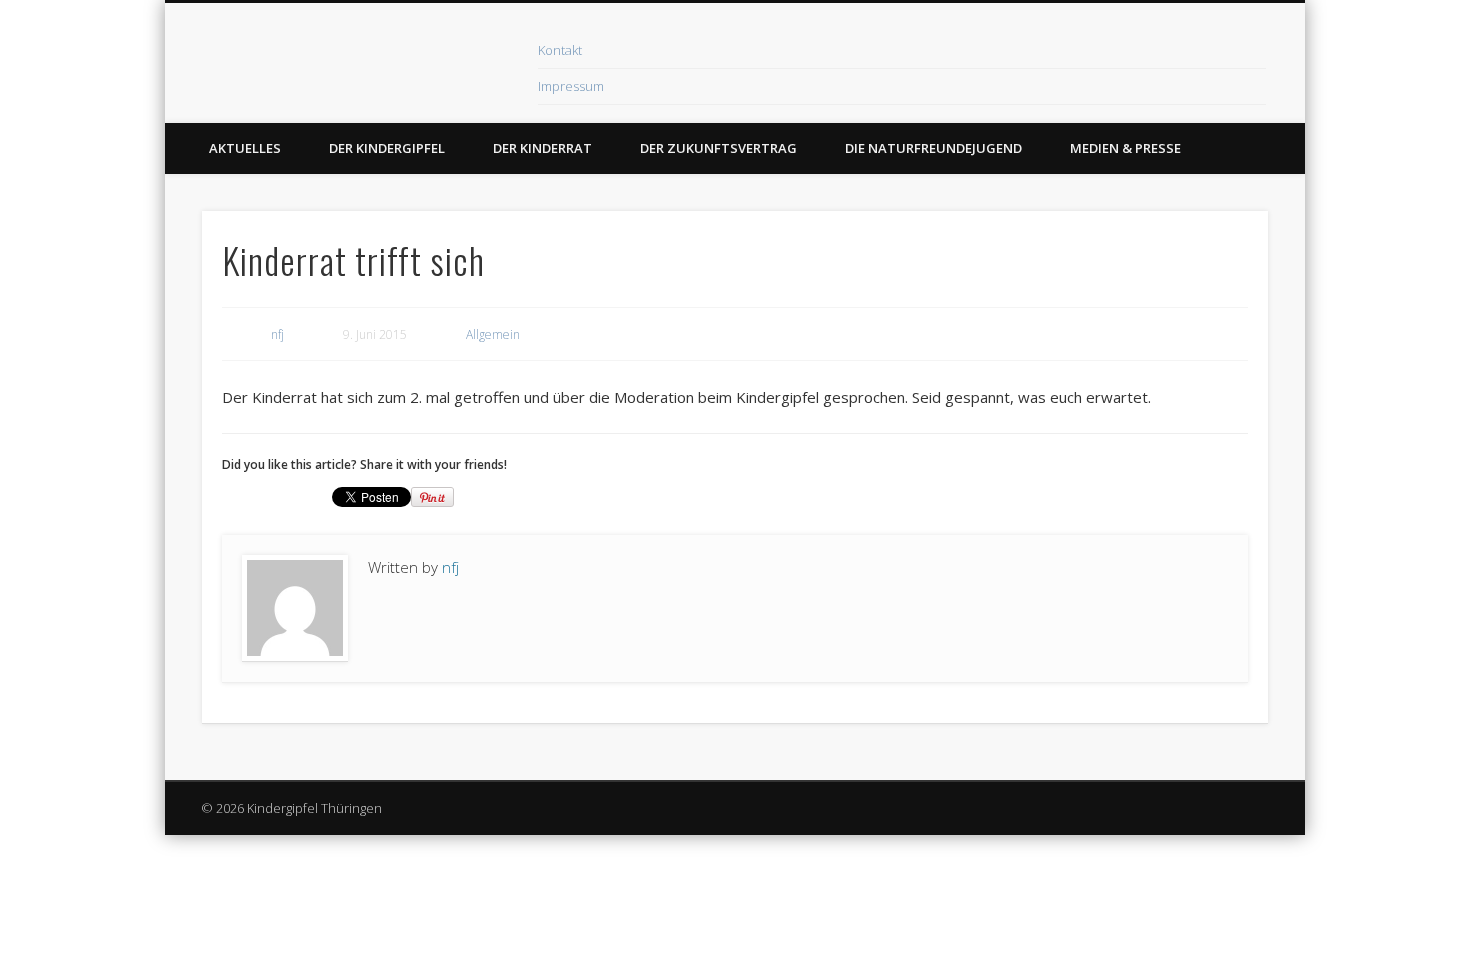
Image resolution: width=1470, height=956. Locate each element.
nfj (277, 334)
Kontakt (560, 50)
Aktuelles (245, 148)
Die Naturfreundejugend (933, 148)
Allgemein (493, 334)
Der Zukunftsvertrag (718, 148)
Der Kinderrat (542, 148)
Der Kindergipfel (387, 148)
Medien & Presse (1125, 148)
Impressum (571, 86)
